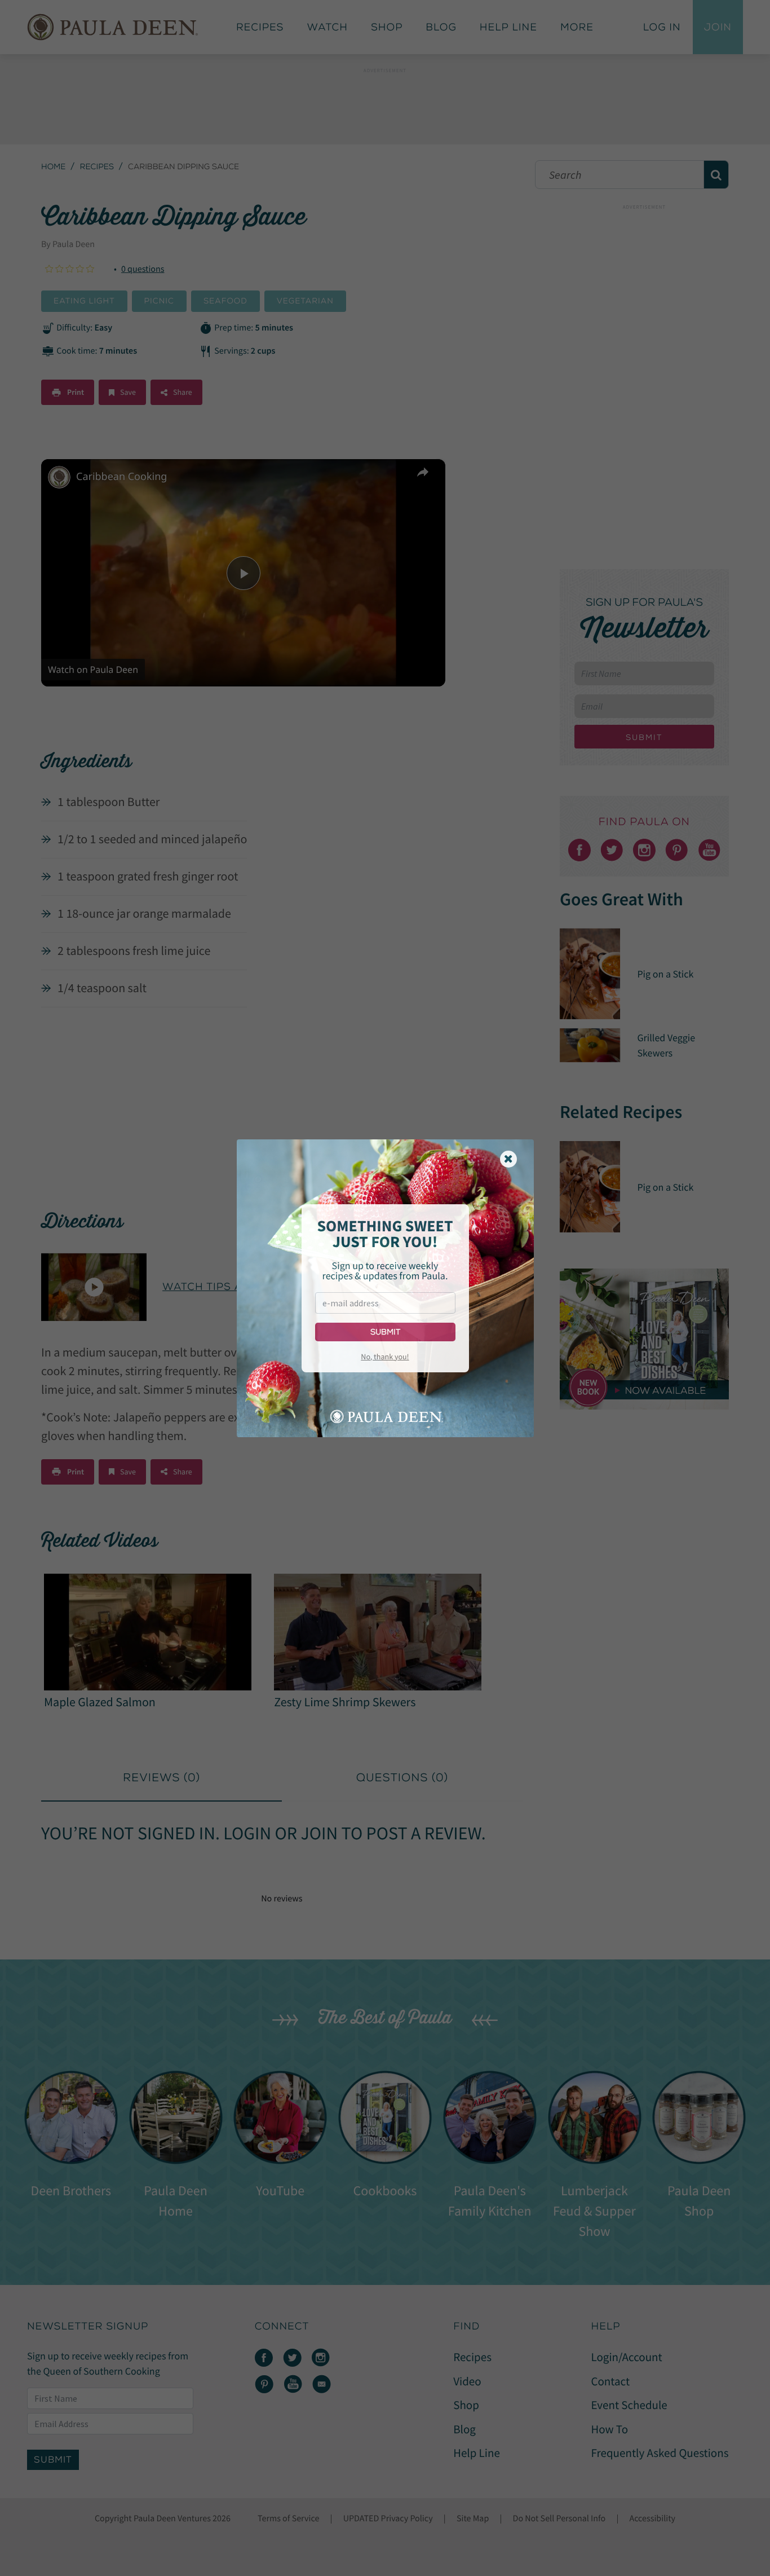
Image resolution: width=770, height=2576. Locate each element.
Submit (385, 1332)
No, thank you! (385, 1357)
